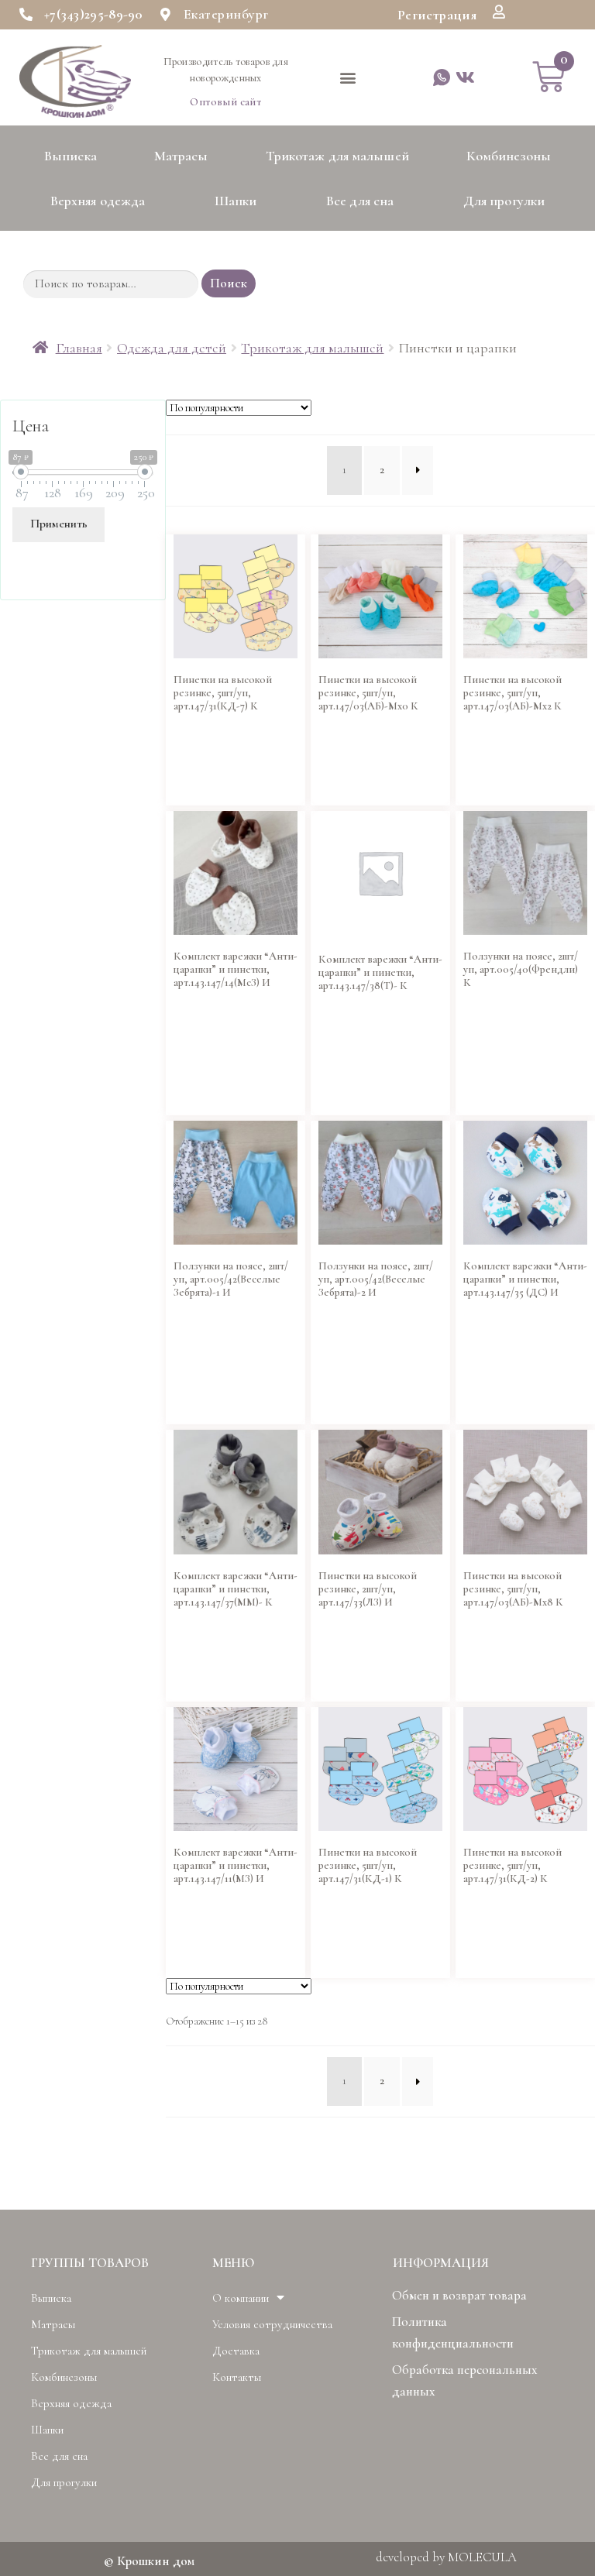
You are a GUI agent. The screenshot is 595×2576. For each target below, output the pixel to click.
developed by (446, 2557)
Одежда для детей (172, 348)
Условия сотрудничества (272, 2324)
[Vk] (465, 78)
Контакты (237, 2377)
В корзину (195, 782)
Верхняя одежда (98, 201)
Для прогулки (504, 201)
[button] (437, 15)
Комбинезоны (509, 156)
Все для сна (360, 201)
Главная (79, 348)
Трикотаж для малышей (337, 156)
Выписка (71, 156)
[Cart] (549, 77)
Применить (59, 524)
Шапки (236, 201)
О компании (241, 2298)
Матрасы (181, 156)
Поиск (229, 283)
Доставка (236, 2351)
